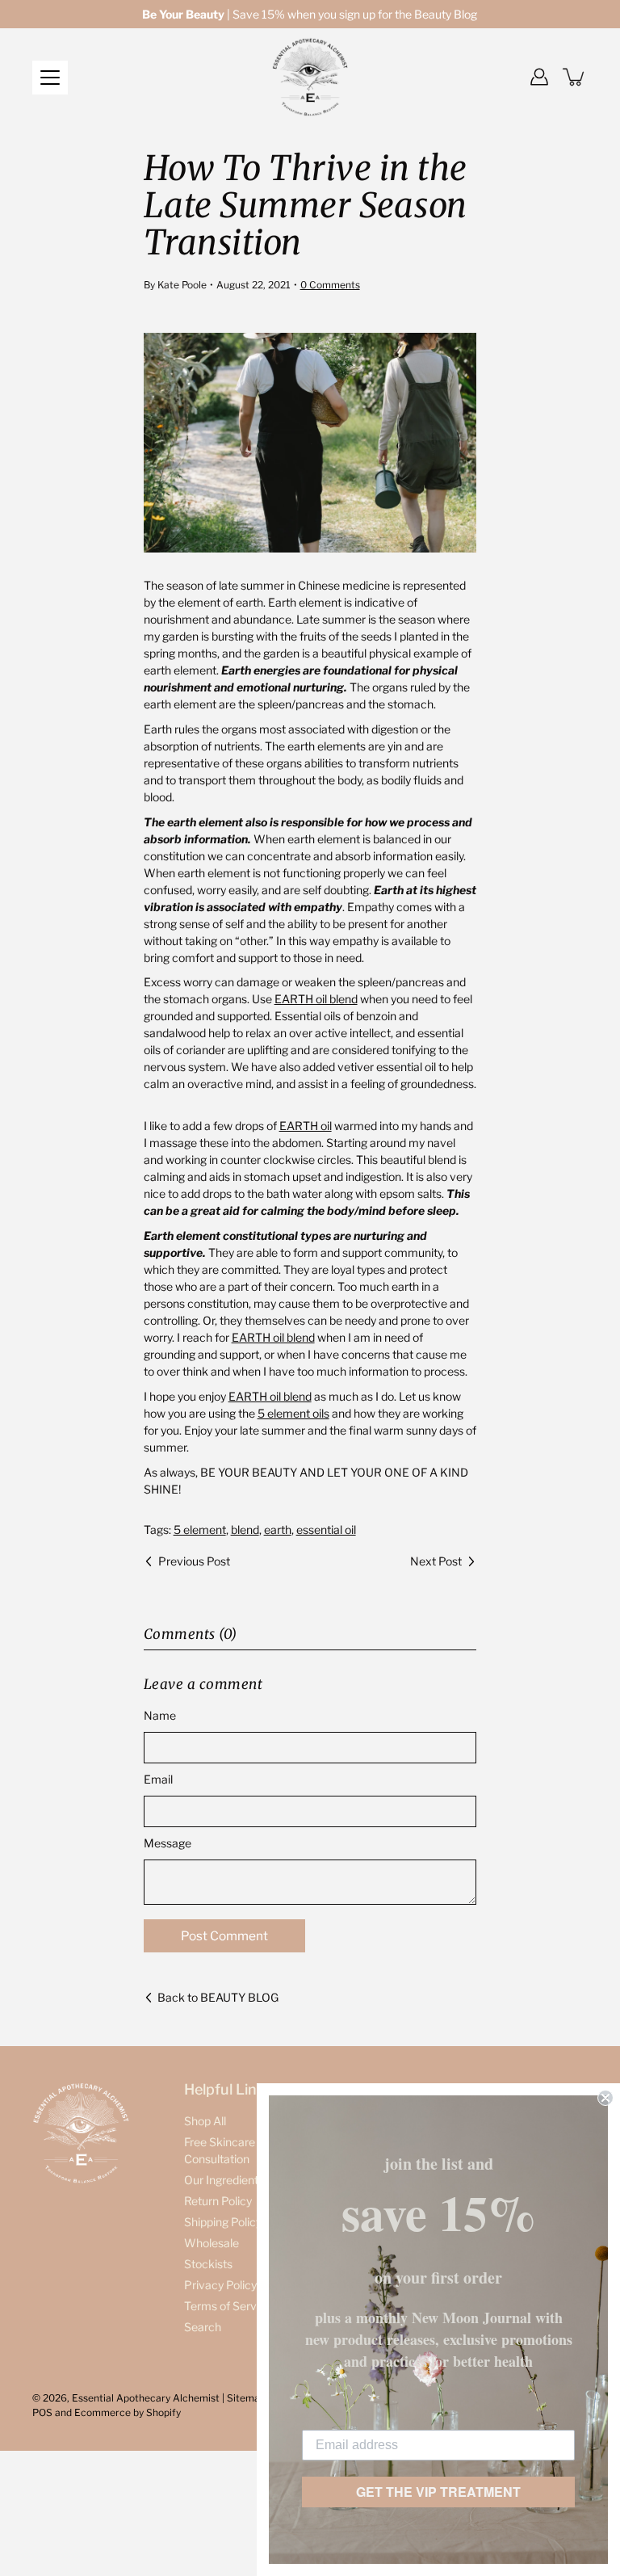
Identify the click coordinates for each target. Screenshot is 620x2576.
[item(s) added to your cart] (575, 77)
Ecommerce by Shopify (128, 2412)
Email (158, 1779)
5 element (200, 1530)
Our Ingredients (224, 2180)
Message (168, 1843)
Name (160, 1715)
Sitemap (246, 2398)
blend (245, 1530)
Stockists (208, 2264)
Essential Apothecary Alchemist (146, 2398)
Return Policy (218, 2201)
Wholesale (212, 2243)
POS (42, 2412)
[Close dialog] (605, 2098)
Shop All (205, 2121)
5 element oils (293, 1413)
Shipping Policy (223, 2222)
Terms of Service (228, 2306)
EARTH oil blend (316, 999)
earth (278, 1530)
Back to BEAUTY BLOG (218, 1997)
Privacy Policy (220, 2285)
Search (203, 2327)
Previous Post (194, 1561)
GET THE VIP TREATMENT (438, 2492)
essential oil (326, 1530)
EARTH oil (306, 1126)
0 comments (330, 285)
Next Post (436, 1561)
